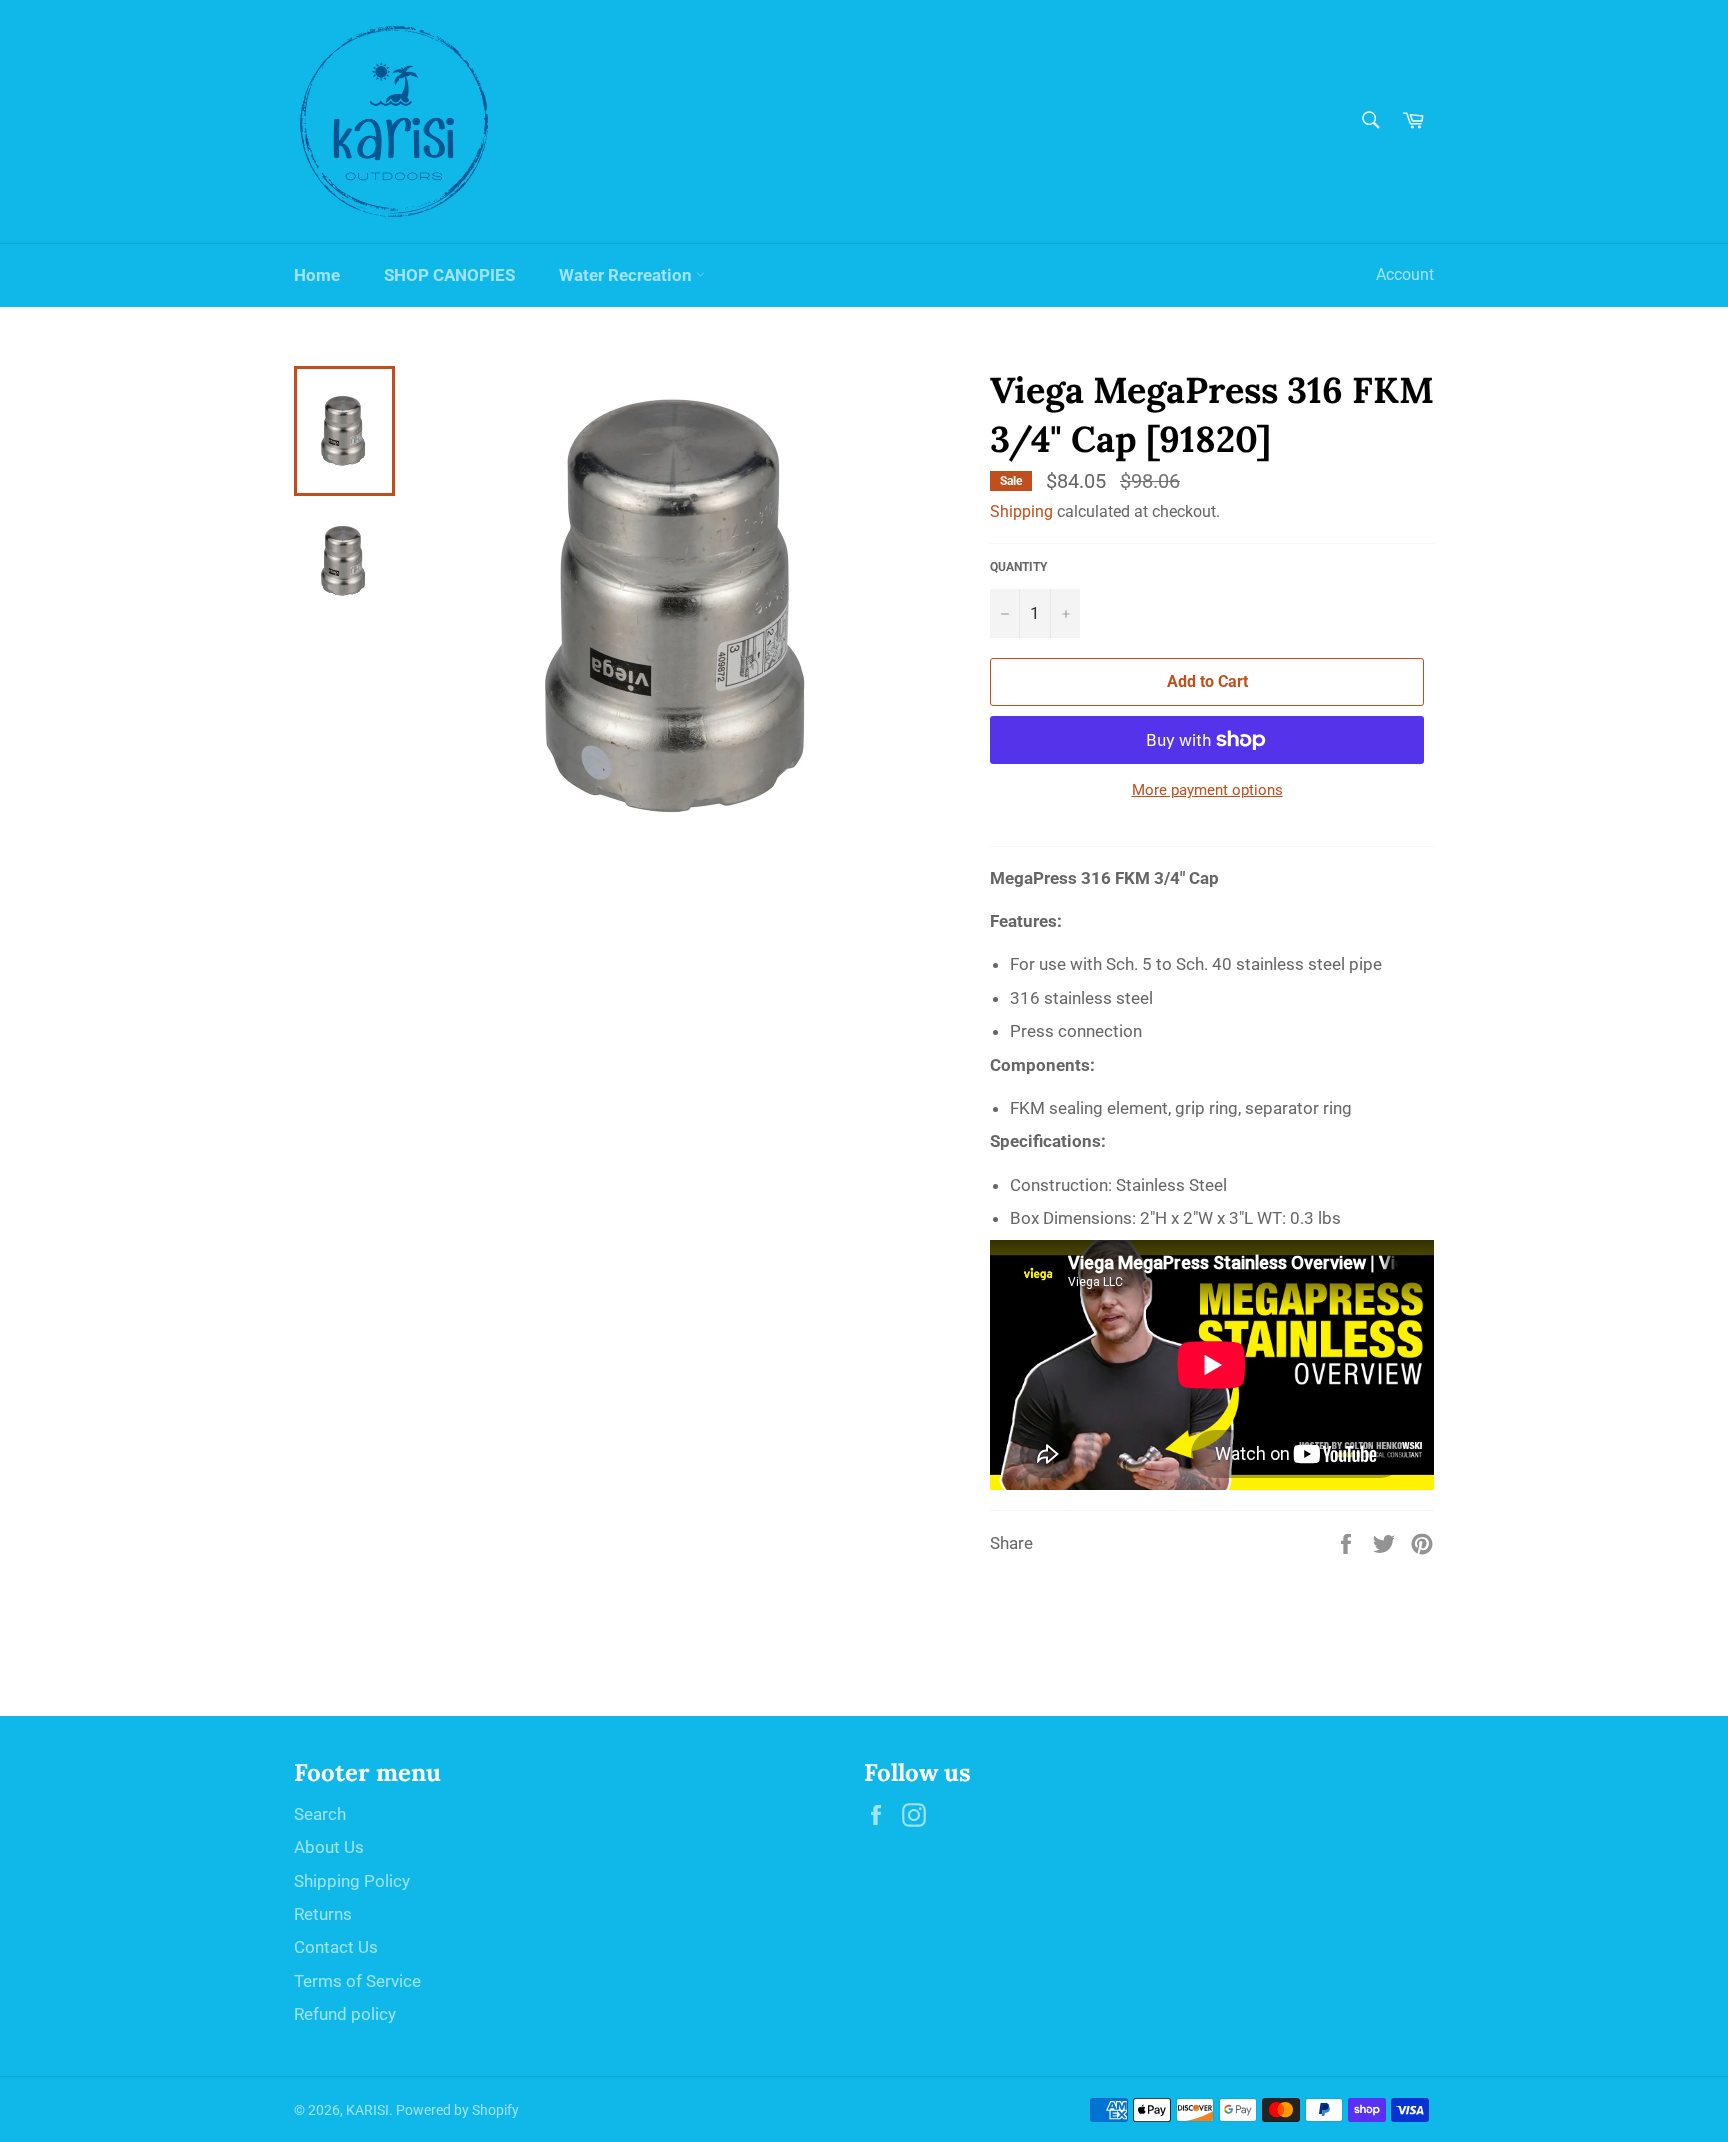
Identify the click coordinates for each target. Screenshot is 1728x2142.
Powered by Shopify (457, 2110)
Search (320, 1814)
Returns (323, 1914)
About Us (329, 1847)
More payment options (1207, 790)
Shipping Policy (352, 1881)
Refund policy (345, 2014)
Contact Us (336, 1947)
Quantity (1018, 567)
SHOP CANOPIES (449, 275)
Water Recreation (627, 275)
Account (1405, 274)
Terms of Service (357, 1981)
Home (317, 275)
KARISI (367, 2110)
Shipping (1021, 511)
